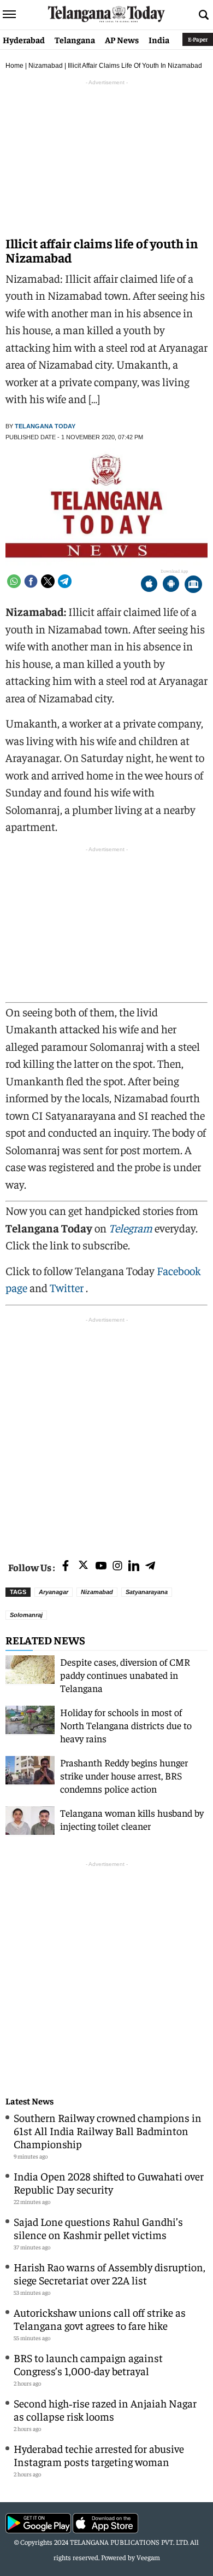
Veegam (148, 2557)
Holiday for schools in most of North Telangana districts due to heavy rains (126, 1725)
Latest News (29, 2101)
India (159, 39)
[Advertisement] (106, 1432)
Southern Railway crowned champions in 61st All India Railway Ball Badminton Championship (108, 2130)
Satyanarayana (147, 1592)
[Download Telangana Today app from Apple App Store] (149, 585)
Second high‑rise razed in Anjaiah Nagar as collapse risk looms (105, 2409)
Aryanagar (54, 1592)
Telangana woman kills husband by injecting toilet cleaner (132, 1819)
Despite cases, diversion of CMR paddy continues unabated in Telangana (125, 1675)
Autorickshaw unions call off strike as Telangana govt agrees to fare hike (100, 2319)
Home (14, 66)
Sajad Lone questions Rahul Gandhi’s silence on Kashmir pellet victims (98, 2228)
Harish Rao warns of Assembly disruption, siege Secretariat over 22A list (110, 2273)
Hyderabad (24, 39)
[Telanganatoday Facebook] (66, 1566)
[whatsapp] (14, 581)
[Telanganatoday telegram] (150, 1566)
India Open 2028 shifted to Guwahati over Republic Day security (109, 2182)
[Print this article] (193, 585)
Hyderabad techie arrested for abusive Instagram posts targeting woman (99, 2455)
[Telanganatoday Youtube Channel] (101, 1566)
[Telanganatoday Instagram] (117, 1566)
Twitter (68, 1287)
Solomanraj (26, 1615)
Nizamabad (46, 66)
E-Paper (198, 39)
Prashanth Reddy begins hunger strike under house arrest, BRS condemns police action (124, 1775)
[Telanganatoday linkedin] (134, 1566)
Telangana (75, 39)
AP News (122, 39)
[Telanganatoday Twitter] (83, 1567)
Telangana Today (45, 426)
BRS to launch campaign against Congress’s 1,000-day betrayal (88, 2364)
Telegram (131, 1228)
